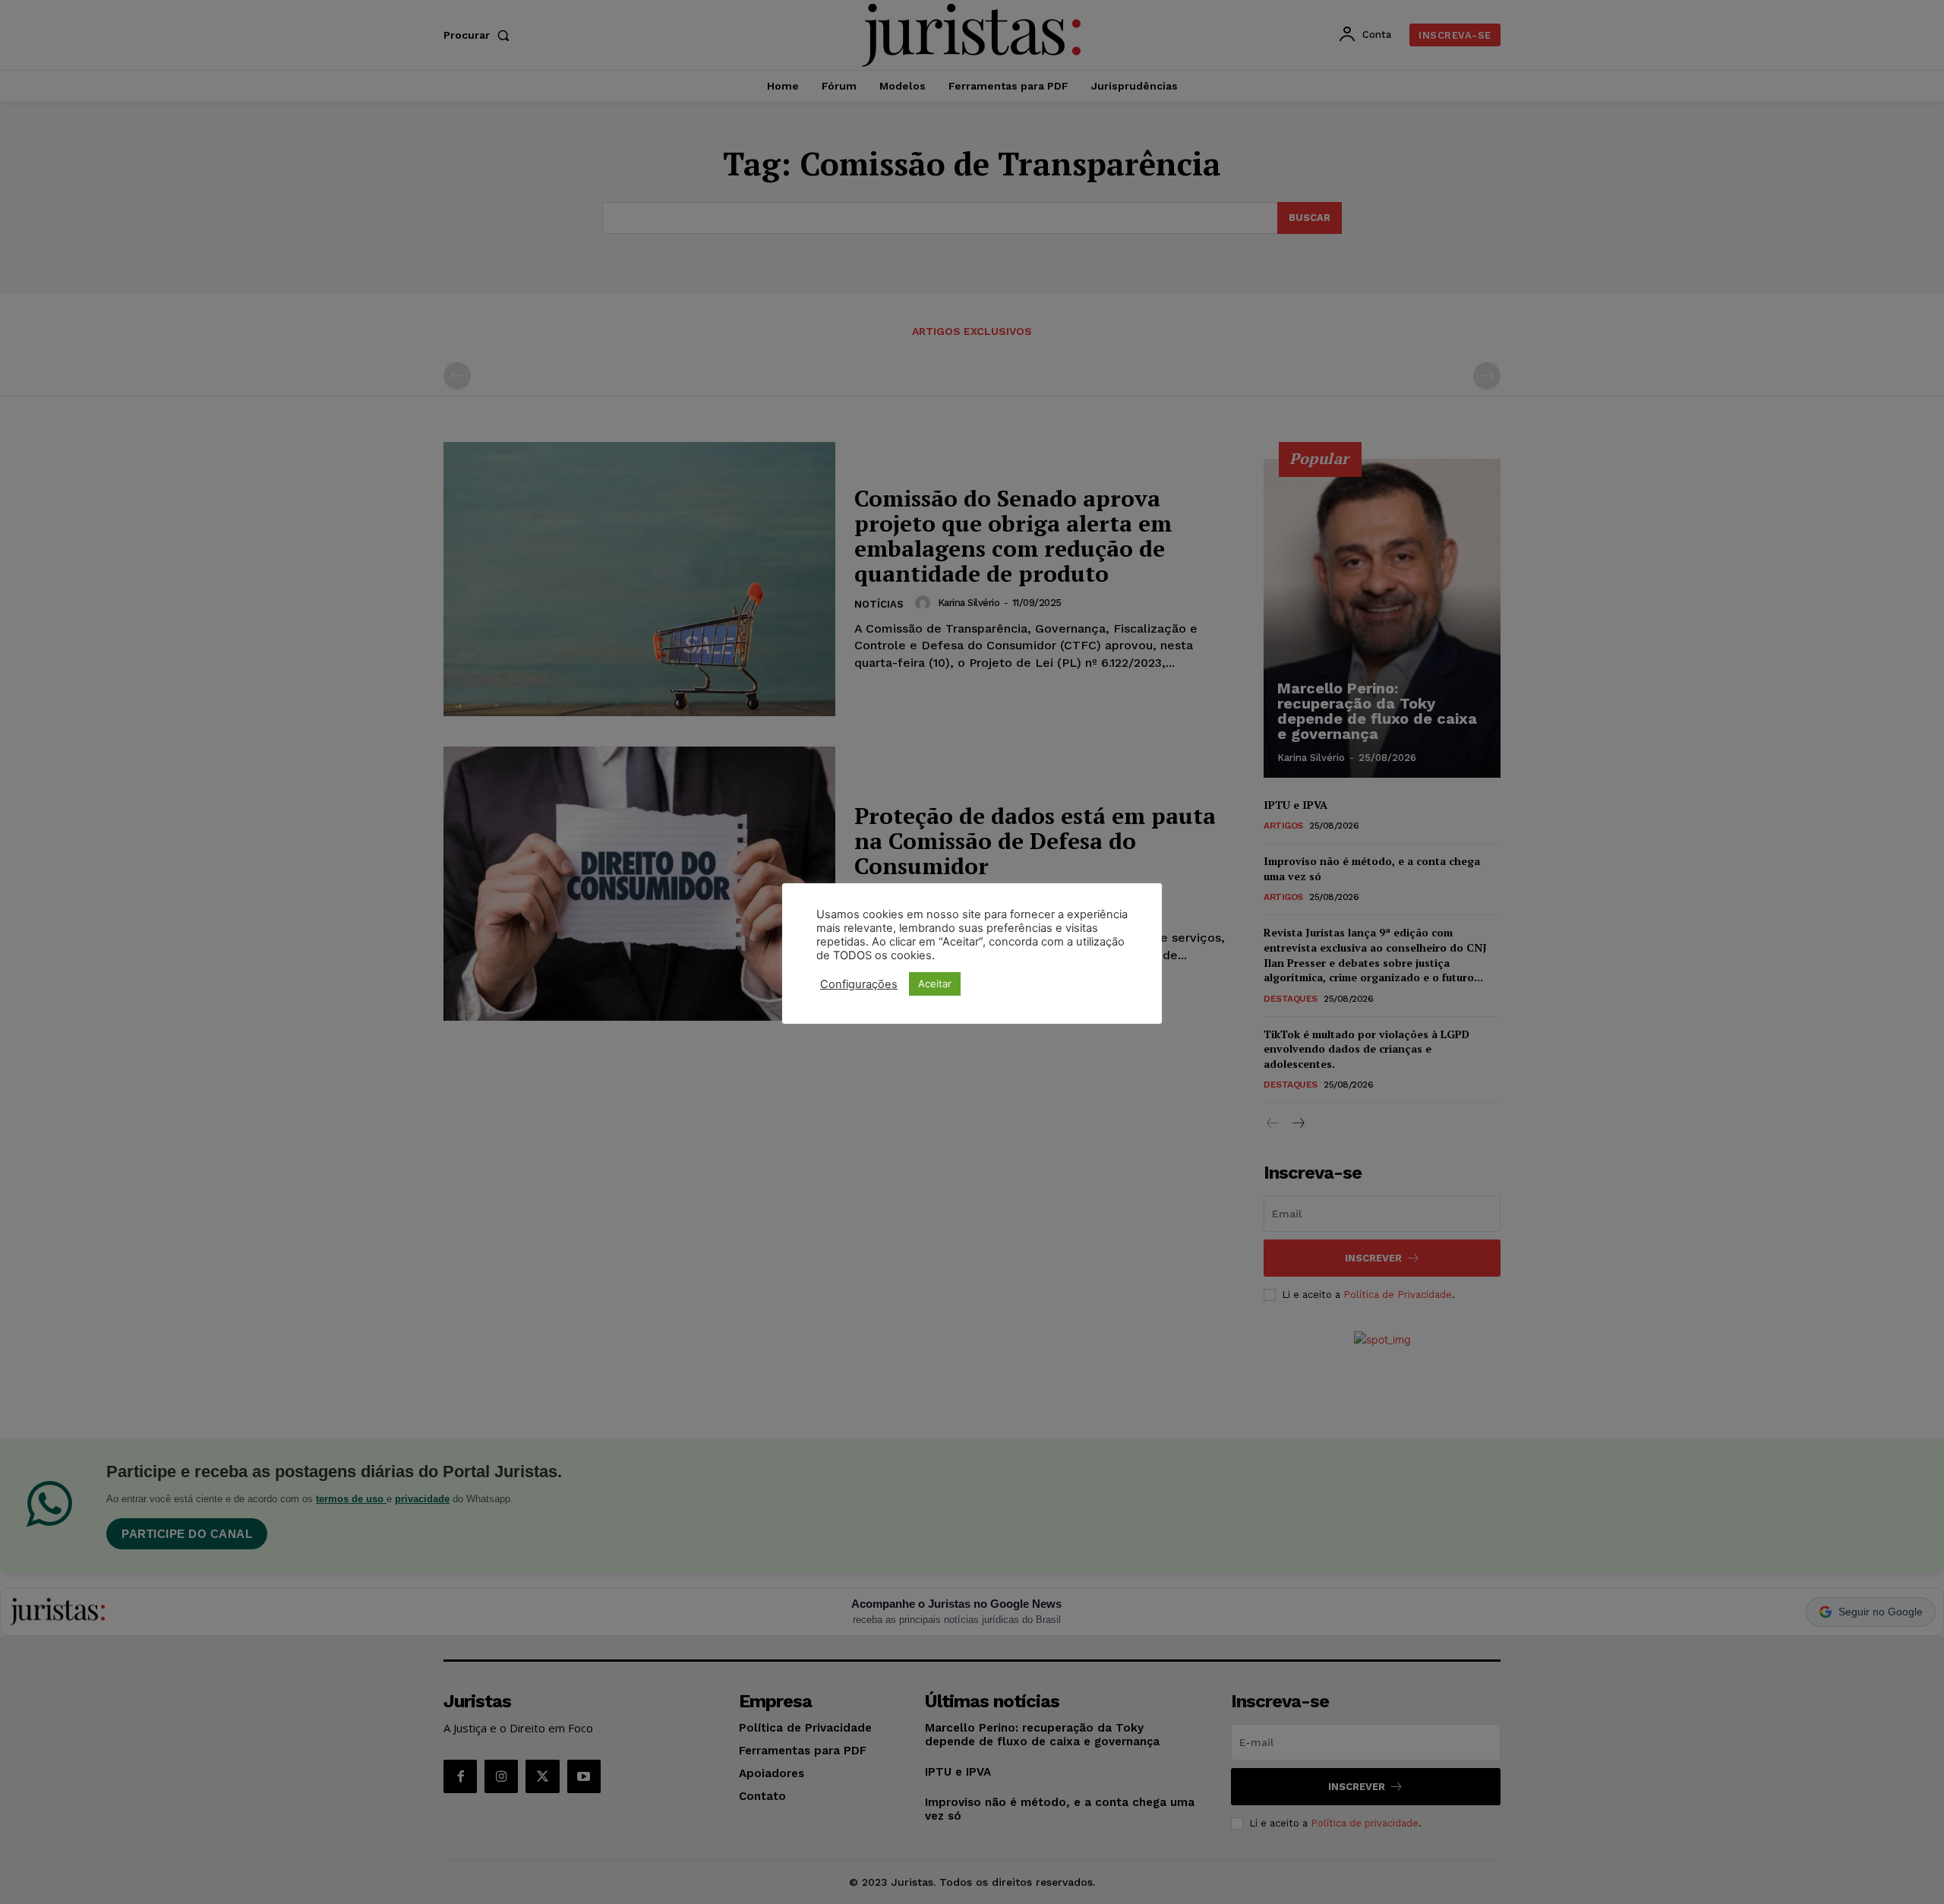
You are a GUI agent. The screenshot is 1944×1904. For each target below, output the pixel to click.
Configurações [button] (859, 984)
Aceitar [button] (935, 984)
